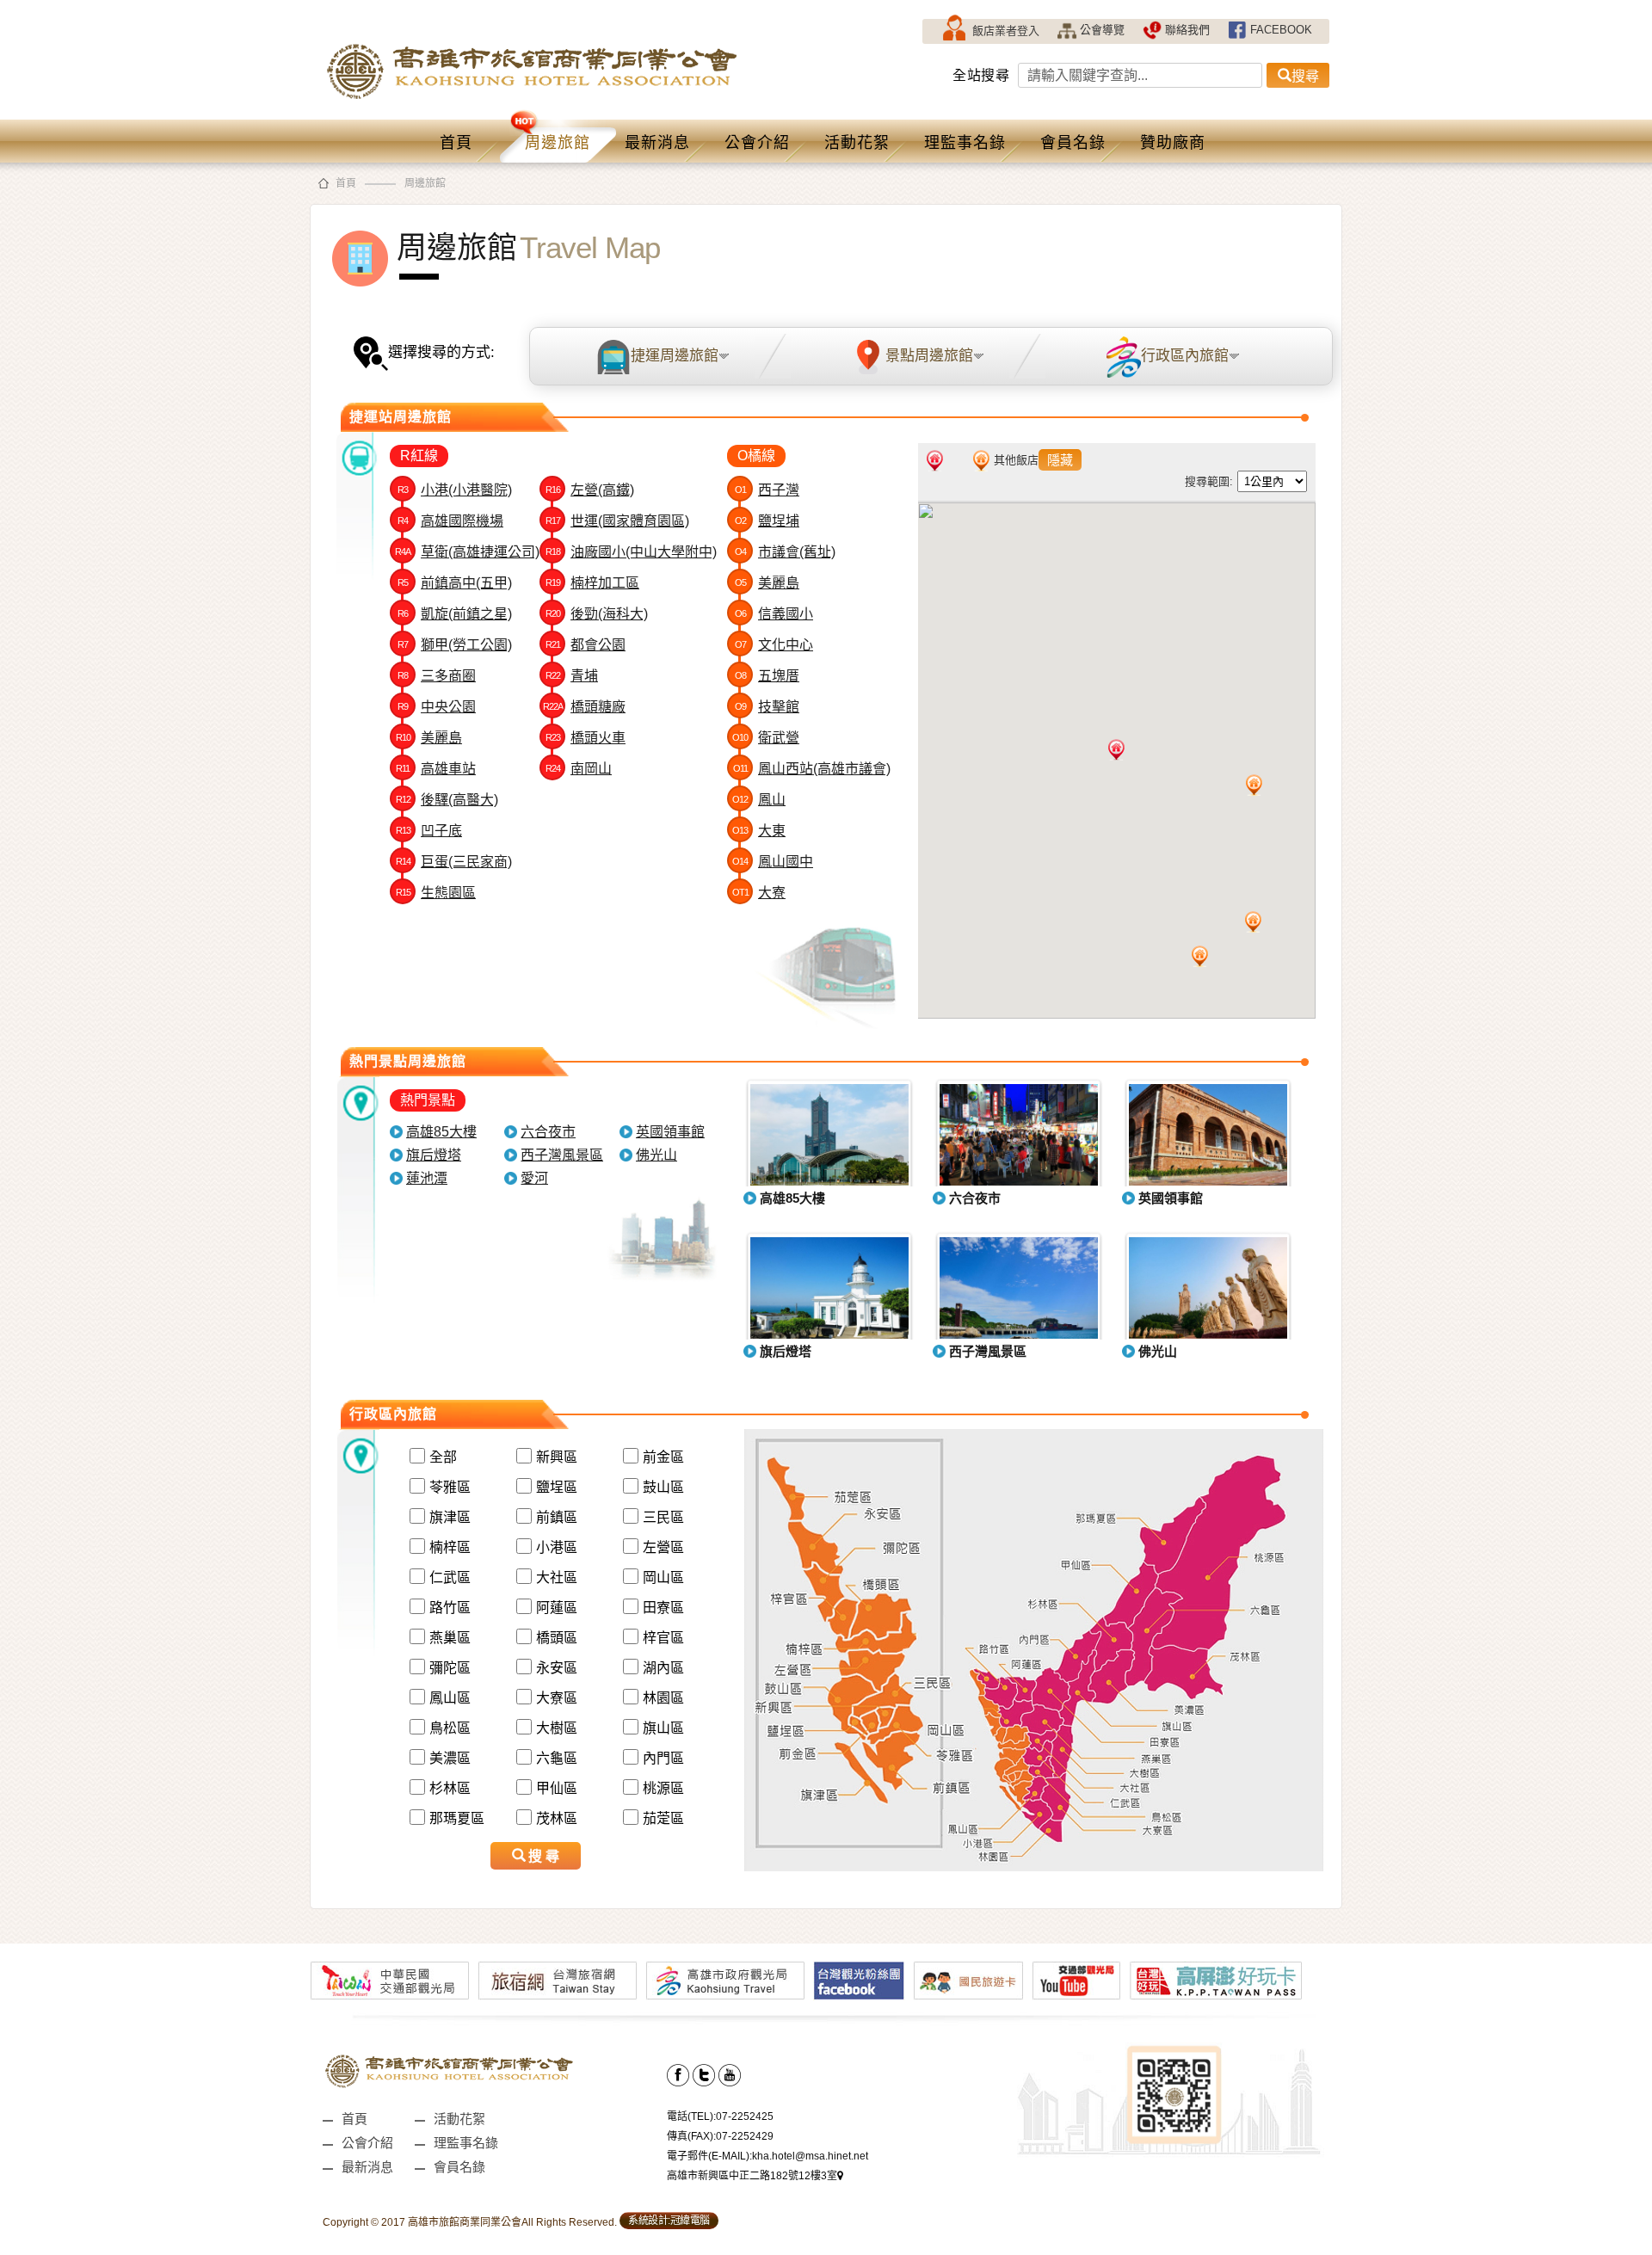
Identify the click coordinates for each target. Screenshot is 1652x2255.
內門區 (663, 1758)
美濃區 (450, 1758)
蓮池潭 (427, 1178)
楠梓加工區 (592, 583)
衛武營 (766, 738)
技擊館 (767, 707)
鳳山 (759, 800)
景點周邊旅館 (929, 356)
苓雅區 (450, 1487)
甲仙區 (557, 1788)
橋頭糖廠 (584, 707)
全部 (443, 1457)
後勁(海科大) (597, 614)
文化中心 (774, 645)
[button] (1116, 750)
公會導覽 (1102, 30)
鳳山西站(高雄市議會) (812, 769)
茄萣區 (663, 1818)
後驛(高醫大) (447, 800)
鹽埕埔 (767, 521)
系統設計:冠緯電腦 (669, 2221)
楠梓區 (450, 1547)
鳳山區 (450, 1698)
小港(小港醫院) (455, 490)
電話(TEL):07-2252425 (720, 2116)
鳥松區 (450, 1728)
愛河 (534, 1178)
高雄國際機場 (450, 521)
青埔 (572, 676)
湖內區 (663, 1668)
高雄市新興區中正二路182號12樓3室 (752, 2176)
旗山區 (663, 1728)
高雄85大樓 (441, 1132)
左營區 (663, 1547)
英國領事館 (670, 1132)
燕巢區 (450, 1638)
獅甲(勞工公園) (455, 645)
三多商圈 (437, 676)
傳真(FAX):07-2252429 (720, 2136)
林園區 (663, 1698)
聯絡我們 (1187, 30)
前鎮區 (557, 1517)
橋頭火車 (586, 738)
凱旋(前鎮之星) (455, 614)
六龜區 (557, 1758)
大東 (759, 831)
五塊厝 (767, 676)
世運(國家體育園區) (617, 521)
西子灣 (767, 490)
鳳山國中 (773, 862)
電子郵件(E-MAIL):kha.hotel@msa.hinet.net (767, 2156)
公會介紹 (757, 143)
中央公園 (437, 707)
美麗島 (429, 738)
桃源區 (663, 1788)
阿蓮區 (557, 1608)
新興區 (557, 1457)
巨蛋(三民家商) (454, 862)
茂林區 (557, 1818)
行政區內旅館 (1185, 356)
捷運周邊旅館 (675, 356)
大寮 (759, 893)
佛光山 (656, 1155)
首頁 (456, 143)
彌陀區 (450, 1668)
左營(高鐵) (590, 490)
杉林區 (450, 1788)
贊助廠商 (1173, 143)
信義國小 (774, 614)
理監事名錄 (965, 143)
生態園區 (436, 893)
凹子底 (429, 831)
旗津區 (450, 1517)
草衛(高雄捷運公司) (467, 552)
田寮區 (663, 1608)
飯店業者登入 (1006, 31)
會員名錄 (1073, 143)
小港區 (557, 1547)
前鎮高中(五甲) (455, 583)
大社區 (557, 1577)
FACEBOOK (1281, 30)
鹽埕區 (557, 1487)
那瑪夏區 (457, 1818)
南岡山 (579, 769)
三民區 (663, 1517)
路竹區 (450, 1608)
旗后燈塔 (434, 1155)
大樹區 (557, 1728)
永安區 (557, 1668)
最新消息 (657, 143)
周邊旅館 (558, 143)
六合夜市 (548, 1132)
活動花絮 (857, 143)
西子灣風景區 (562, 1155)
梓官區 (663, 1638)
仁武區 (450, 1577)
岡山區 (663, 1577)
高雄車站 (436, 769)
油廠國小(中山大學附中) (631, 552)
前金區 (663, 1457)
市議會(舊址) (785, 552)
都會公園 (586, 645)
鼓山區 (663, 1487)
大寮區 (557, 1698)
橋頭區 (557, 1638)
